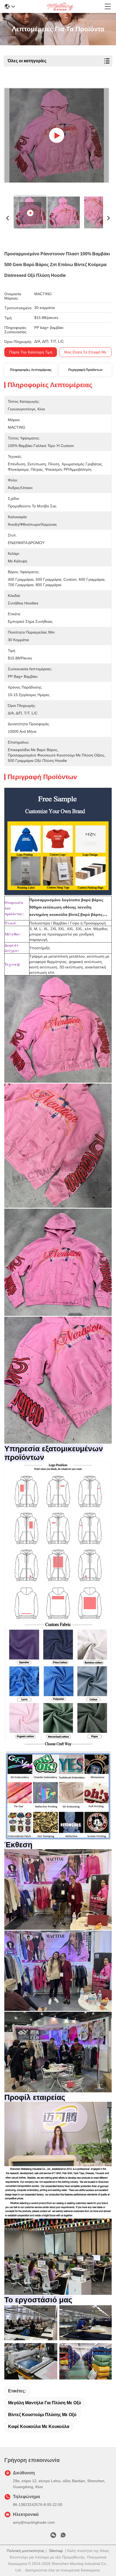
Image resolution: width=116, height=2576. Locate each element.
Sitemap (56, 2551)
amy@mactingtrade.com (34, 2522)
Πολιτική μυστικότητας (26, 2551)
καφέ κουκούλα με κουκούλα (39, 2427)
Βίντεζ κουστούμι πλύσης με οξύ (42, 2415)
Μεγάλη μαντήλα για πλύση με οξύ (45, 2403)
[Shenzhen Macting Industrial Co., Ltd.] (60, 6)
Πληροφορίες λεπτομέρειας (31, 370)
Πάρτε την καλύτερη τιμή (31, 352)
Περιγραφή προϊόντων (85, 370)
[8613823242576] (63, 2536)
